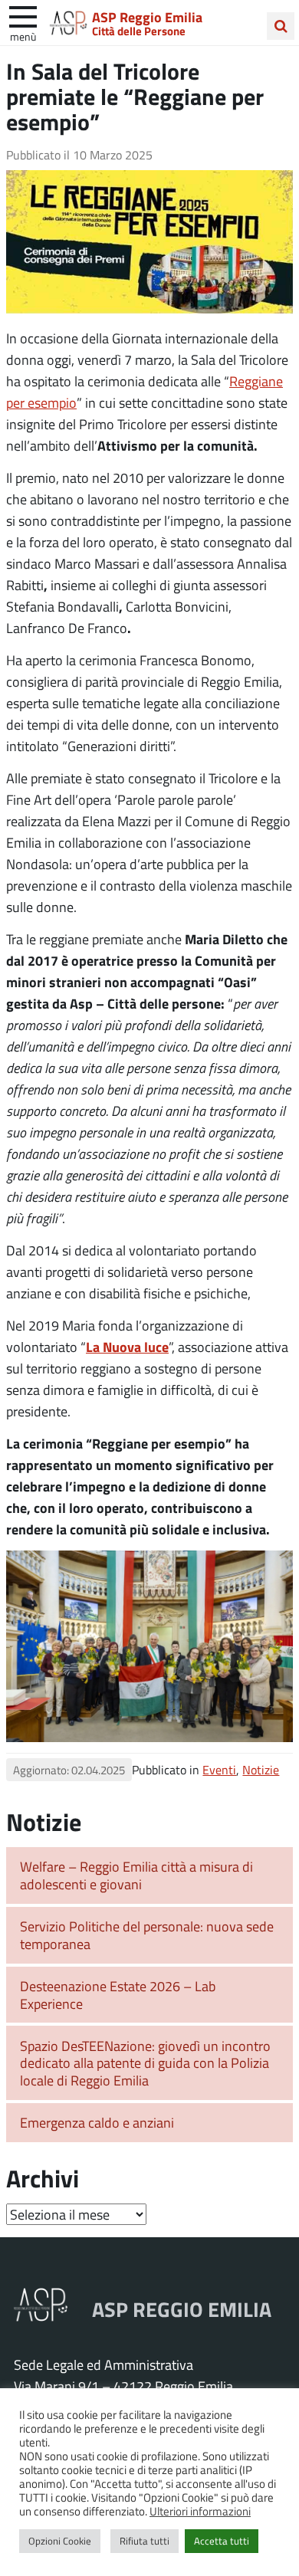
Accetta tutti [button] (222, 2541)
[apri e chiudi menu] (23, 15)
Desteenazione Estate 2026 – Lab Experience (118, 1995)
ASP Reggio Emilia (147, 17)
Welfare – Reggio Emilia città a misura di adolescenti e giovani (136, 1875)
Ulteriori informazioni (200, 2511)
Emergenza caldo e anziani (97, 2122)
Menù (23, 36)
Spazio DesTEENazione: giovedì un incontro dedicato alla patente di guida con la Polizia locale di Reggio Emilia (145, 2063)
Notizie (261, 1769)
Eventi (219, 1769)
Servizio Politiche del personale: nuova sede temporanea (147, 1935)
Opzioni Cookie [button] (60, 2541)
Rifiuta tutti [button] (145, 2541)
